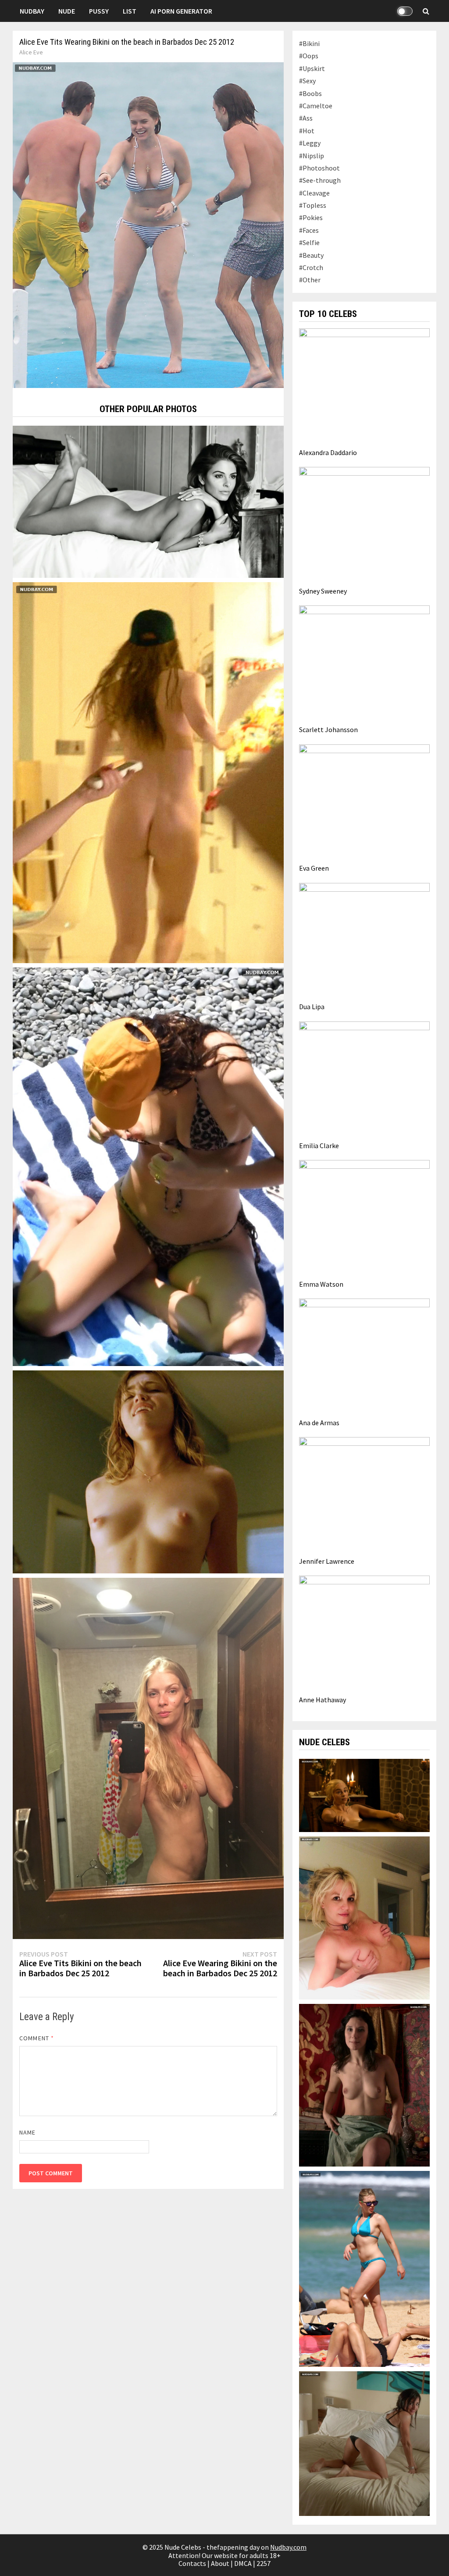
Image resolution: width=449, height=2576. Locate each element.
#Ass (306, 118)
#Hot (307, 131)
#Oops (309, 56)
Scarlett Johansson (328, 729)
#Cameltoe (316, 106)
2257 (264, 2563)
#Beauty (311, 255)
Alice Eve (31, 52)
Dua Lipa (312, 1007)
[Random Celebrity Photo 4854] (148, 1471)
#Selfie (309, 242)
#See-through (320, 180)
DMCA (243, 2563)
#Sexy (307, 81)
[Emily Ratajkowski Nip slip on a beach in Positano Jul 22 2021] (148, 1166)
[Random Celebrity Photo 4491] (148, 501)
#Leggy (310, 143)
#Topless (313, 205)
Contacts (192, 2563)
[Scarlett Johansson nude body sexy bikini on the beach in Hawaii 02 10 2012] (364, 2268)
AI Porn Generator (181, 11)
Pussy (99, 11)
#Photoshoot (319, 168)
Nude (67, 11)
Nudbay (32, 11)
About (220, 2563)
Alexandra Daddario (328, 452)
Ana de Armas (319, 1423)
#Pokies (311, 217)
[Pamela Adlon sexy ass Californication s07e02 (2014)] (364, 2443)
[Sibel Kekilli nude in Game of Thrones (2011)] (364, 2085)
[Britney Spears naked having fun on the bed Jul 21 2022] (364, 1917)
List (130, 11)
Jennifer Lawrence (327, 1561)
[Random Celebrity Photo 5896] (148, 1758)
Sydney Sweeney (323, 591)
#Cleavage (314, 193)
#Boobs (310, 93)
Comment (37, 2038)
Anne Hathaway (322, 1700)
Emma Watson (321, 1284)
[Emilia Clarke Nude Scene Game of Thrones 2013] (364, 1794)
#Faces (309, 230)
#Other (310, 280)
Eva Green (314, 868)
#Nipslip (312, 156)
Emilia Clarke (319, 1146)
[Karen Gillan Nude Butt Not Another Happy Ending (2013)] (148, 772)
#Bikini (309, 43)
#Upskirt (312, 68)
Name (27, 2132)
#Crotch (311, 267)
